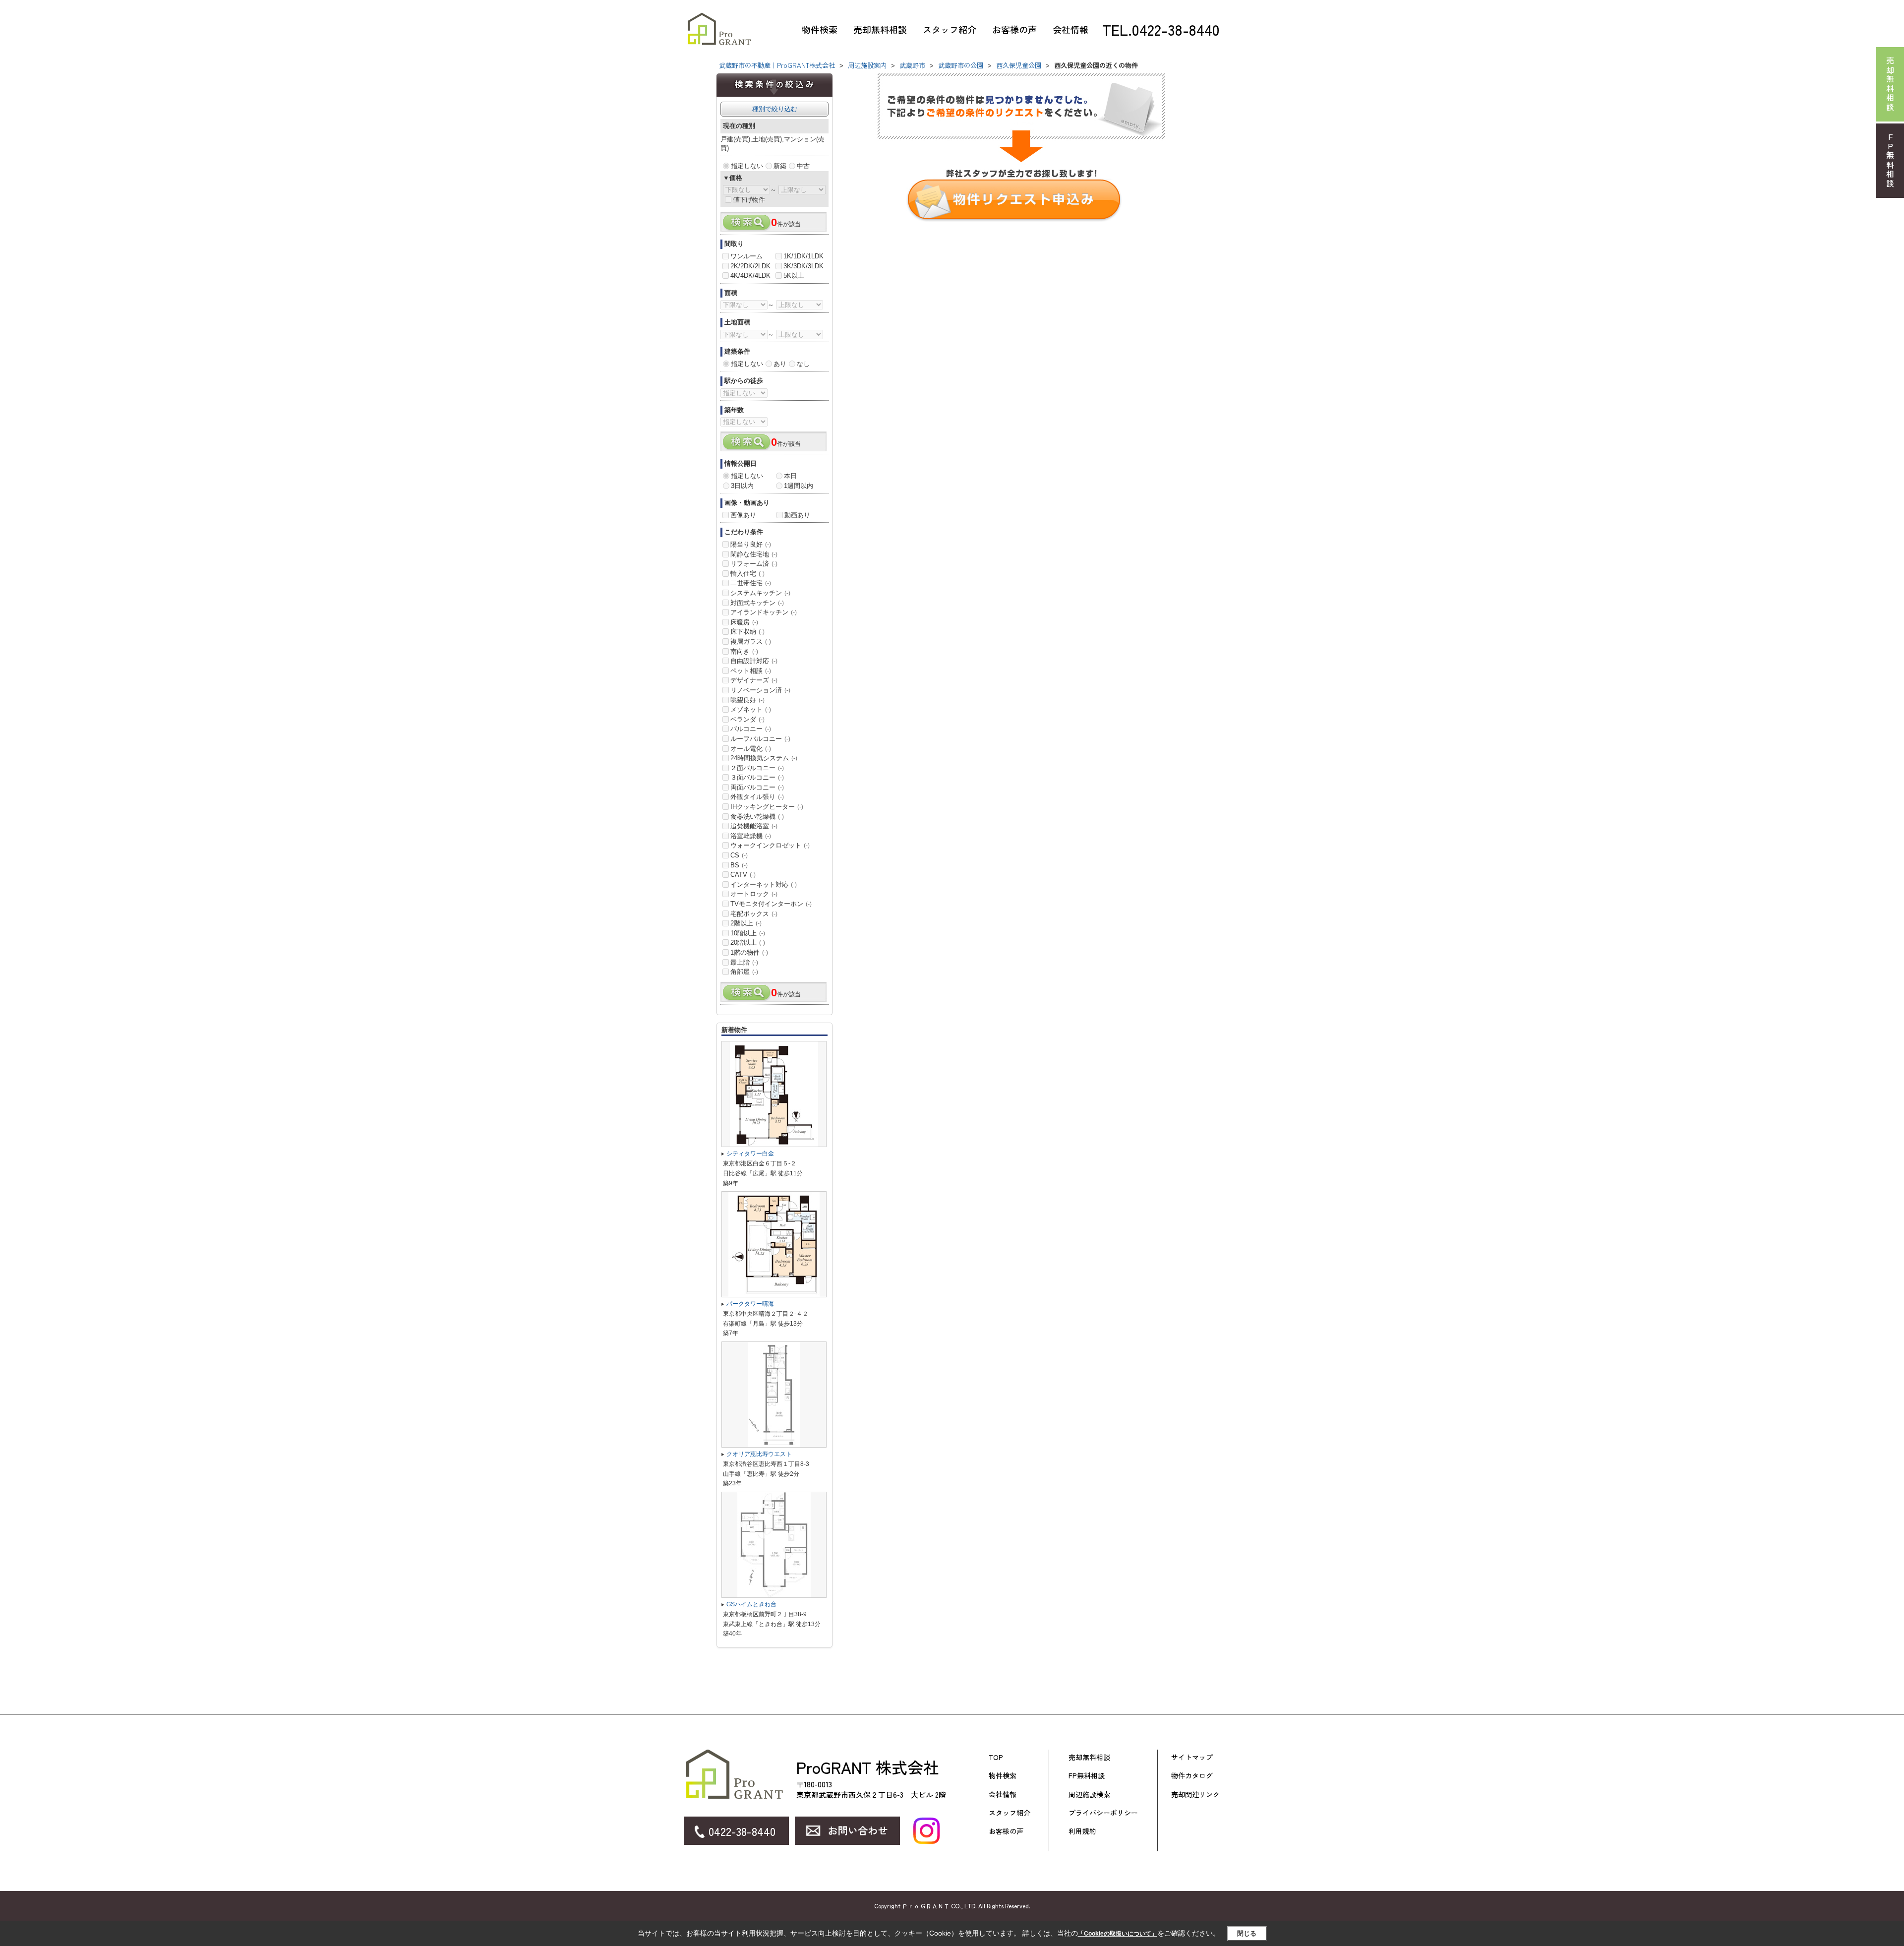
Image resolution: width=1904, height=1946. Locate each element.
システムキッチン (760, 593)
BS (739, 865)
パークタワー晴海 (750, 1304)
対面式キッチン (757, 603)
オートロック (754, 894)
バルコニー (751, 729)
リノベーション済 (760, 690)
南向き (744, 651)
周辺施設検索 (1089, 1794)
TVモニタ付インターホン (771, 904)
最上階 (744, 962)
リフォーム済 (754, 564)
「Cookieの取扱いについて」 (1118, 1934)
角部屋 (744, 972)
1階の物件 (749, 952)
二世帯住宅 (751, 583)
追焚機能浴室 (754, 826)
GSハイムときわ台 (751, 1604)
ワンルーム (746, 256)
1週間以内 (799, 486)
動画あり (797, 515)
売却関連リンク (1195, 1794)
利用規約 (1082, 1831)
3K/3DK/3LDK (803, 266)
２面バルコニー (757, 768)
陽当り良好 (751, 544)
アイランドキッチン (764, 612)
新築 (780, 166)
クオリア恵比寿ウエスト (759, 1454)
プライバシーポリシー (1103, 1813)
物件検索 (820, 29)
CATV (743, 875)
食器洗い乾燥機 (757, 817)
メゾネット (751, 709)
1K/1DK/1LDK (803, 256)
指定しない (747, 166)
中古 (803, 166)
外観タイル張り (757, 797)
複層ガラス (751, 641)
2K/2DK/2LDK (750, 266)
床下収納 (747, 632)
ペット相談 (751, 671)
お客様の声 (1014, 29)
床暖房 (744, 622)
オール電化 (751, 749)
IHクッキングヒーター (767, 807)
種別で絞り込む (775, 109)
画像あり (743, 515)
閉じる (1247, 1933)
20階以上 (748, 943)
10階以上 (748, 933)
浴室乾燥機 (751, 836)
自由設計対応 (754, 661)
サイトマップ (1192, 1757)
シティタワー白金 (750, 1154)
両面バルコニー (757, 787)
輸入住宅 (747, 574)
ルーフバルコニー (760, 739)
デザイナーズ (754, 680)
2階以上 (746, 923)
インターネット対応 (764, 884)
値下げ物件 (749, 200)
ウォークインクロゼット (770, 845)
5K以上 (794, 275)
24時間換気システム (764, 758)
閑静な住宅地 (754, 554)
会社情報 (1071, 29)
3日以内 (742, 486)
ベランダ (747, 719)
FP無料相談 (1087, 1776)
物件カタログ (1192, 1776)
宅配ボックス (754, 914)
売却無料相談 (880, 29)
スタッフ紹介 (950, 29)
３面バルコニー (757, 777)
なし (803, 364)
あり (780, 364)
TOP (996, 1757)
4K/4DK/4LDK (750, 275)
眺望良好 (747, 700)
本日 (790, 476)
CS (739, 855)
